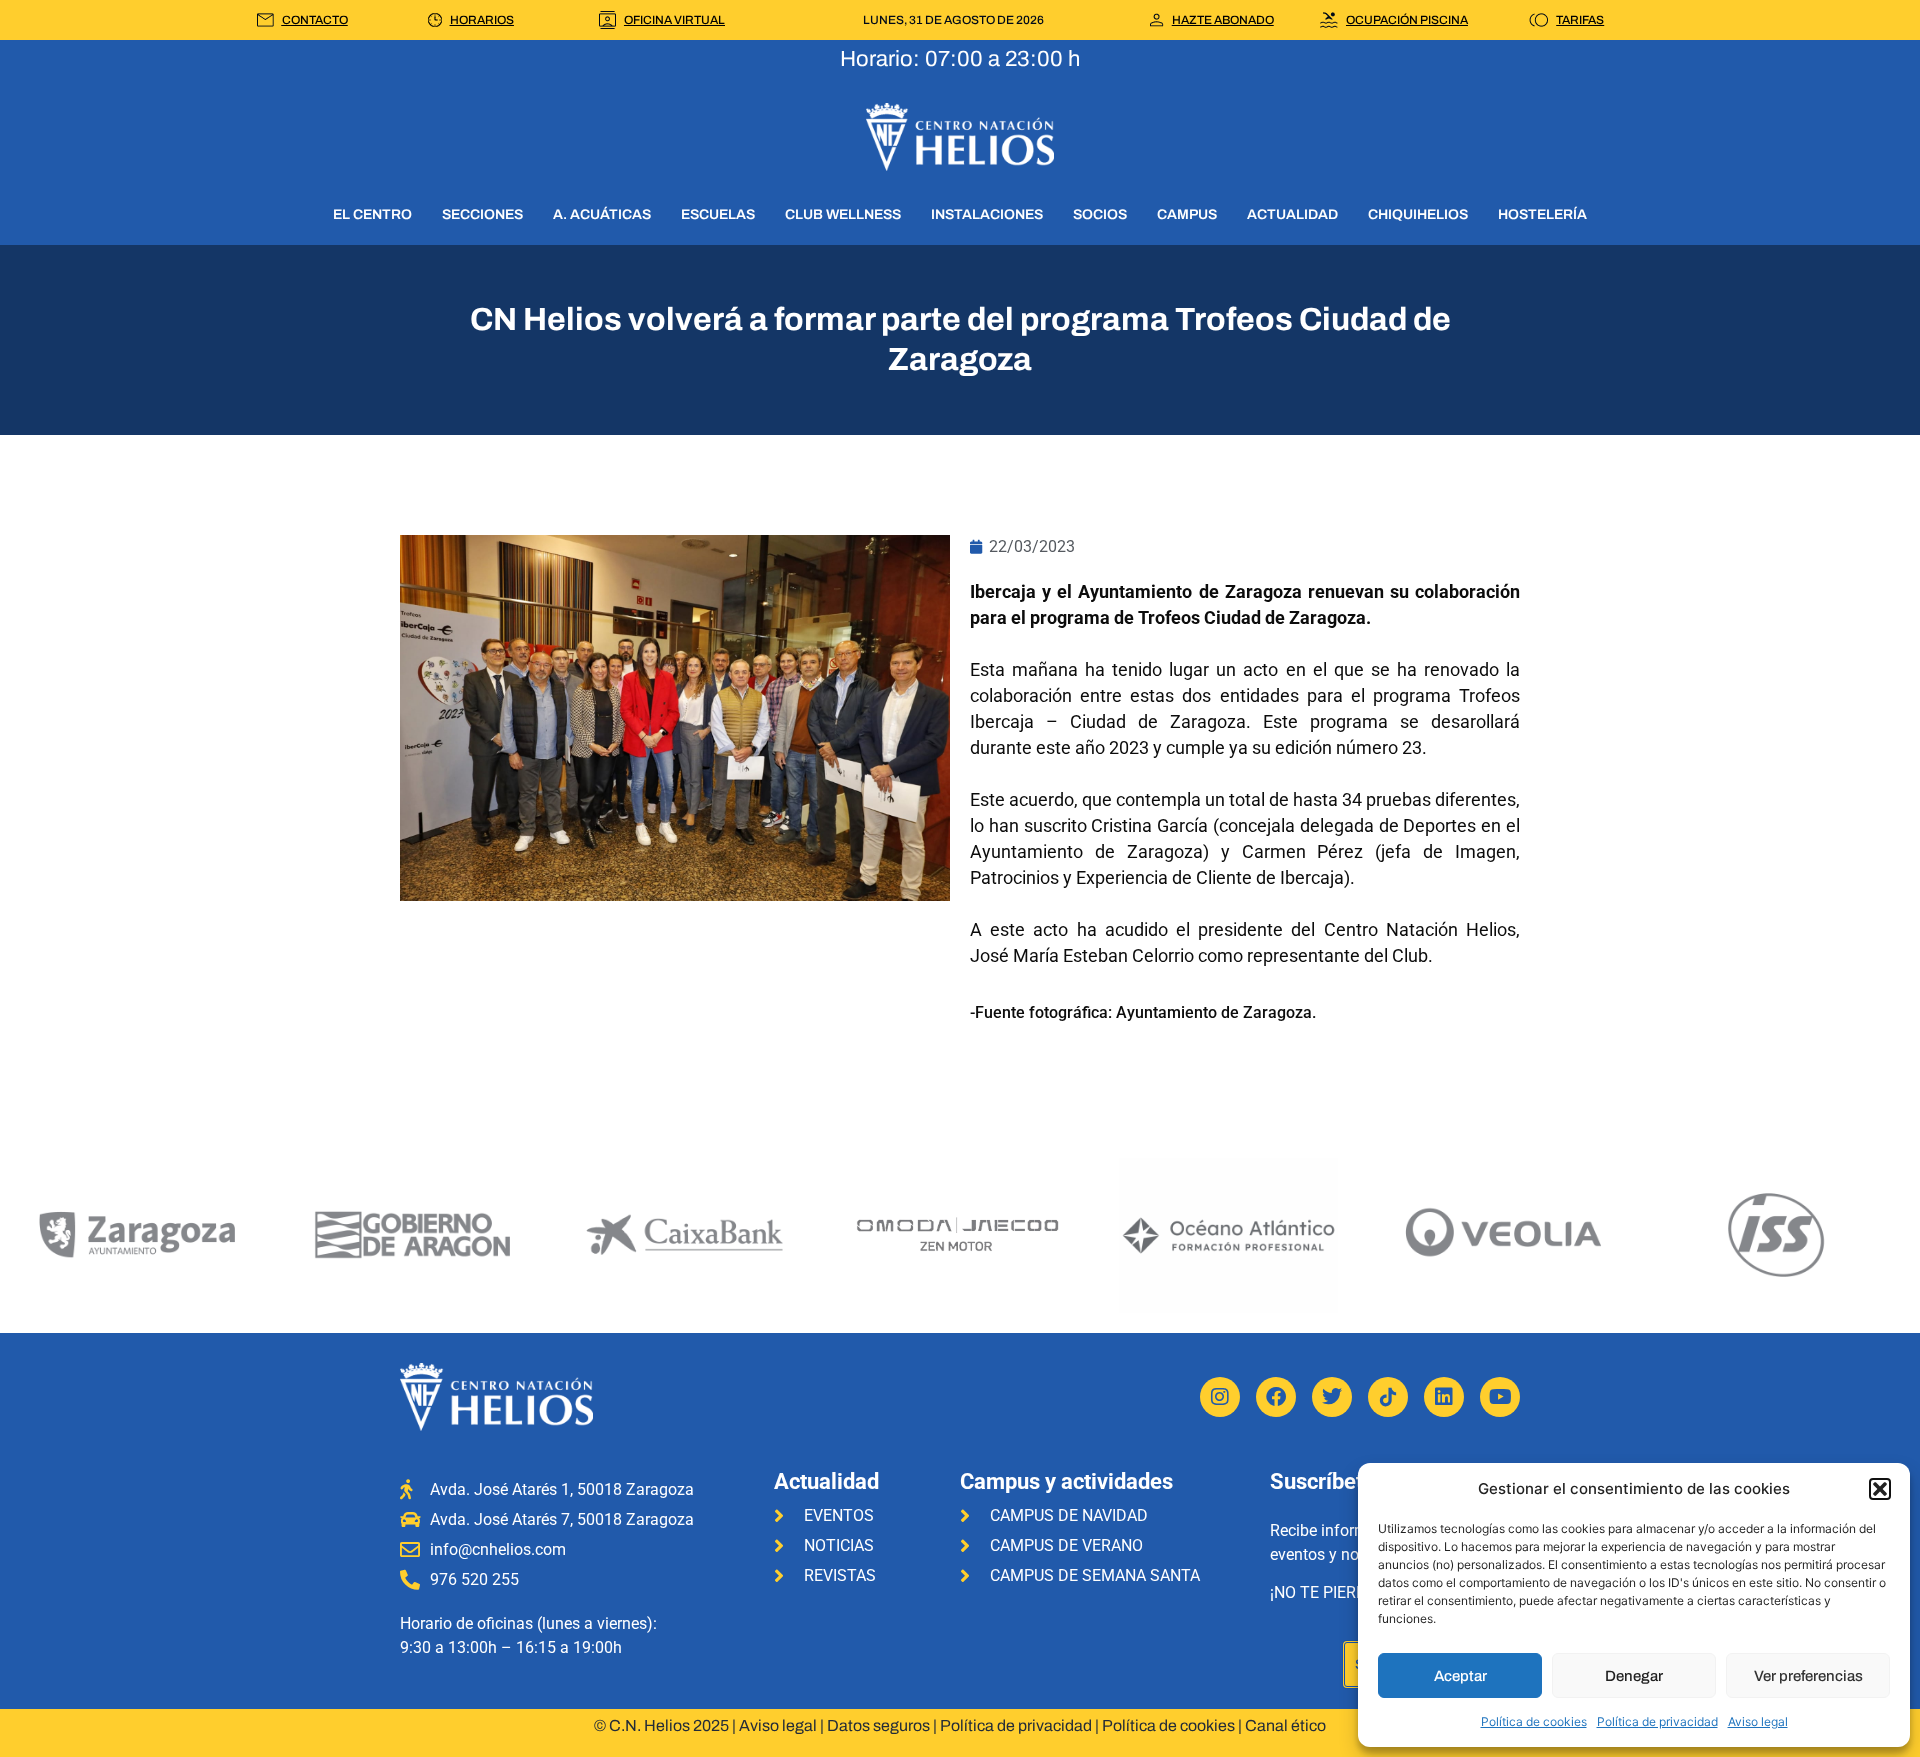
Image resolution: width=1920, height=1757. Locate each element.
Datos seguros (878, 1725)
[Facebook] (1276, 1397)
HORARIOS (482, 20)
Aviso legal (1758, 1721)
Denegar (1634, 1676)
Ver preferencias (1808, 1676)
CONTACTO (315, 20)
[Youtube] (1500, 1397)
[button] (1880, 1489)
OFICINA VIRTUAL (674, 20)
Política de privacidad (1657, 1721)
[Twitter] (1332, 1397)
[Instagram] (1220, 1397)
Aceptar (1460, 1676)
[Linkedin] (1444, 1397)
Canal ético (1285, 1725)
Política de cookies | (1173, 1725)
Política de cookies (1534, 1721)
